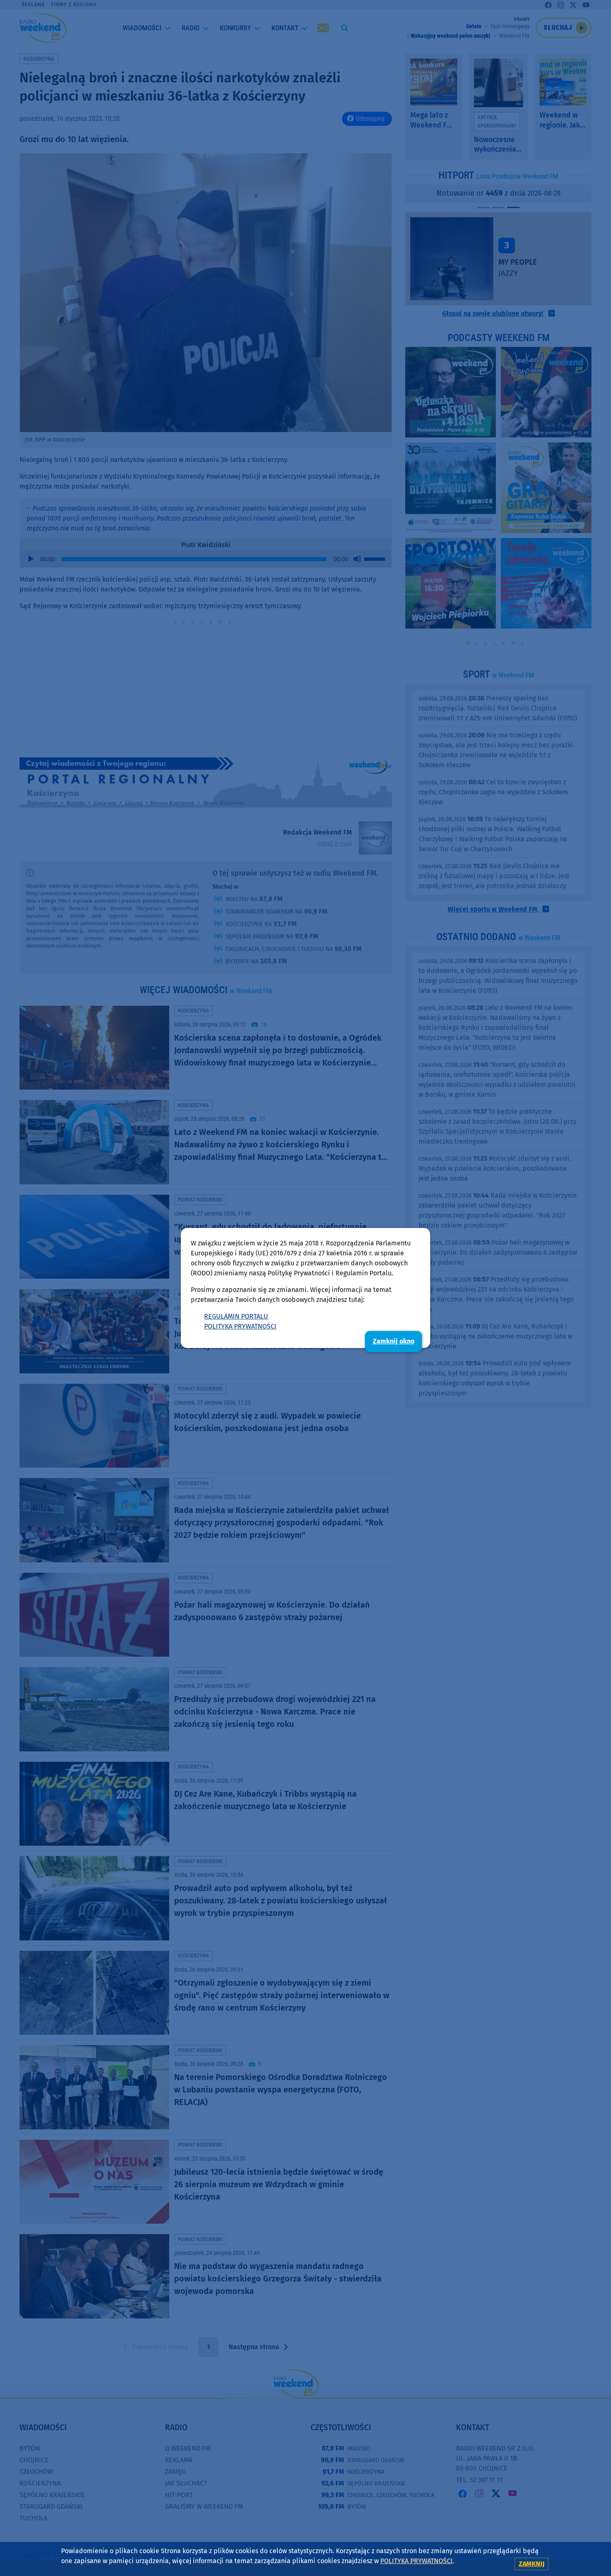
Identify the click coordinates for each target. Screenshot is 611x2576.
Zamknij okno (394, 1341)
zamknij (532, 2564)
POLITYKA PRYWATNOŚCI (240, 1326)
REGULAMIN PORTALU (236, 1316)
